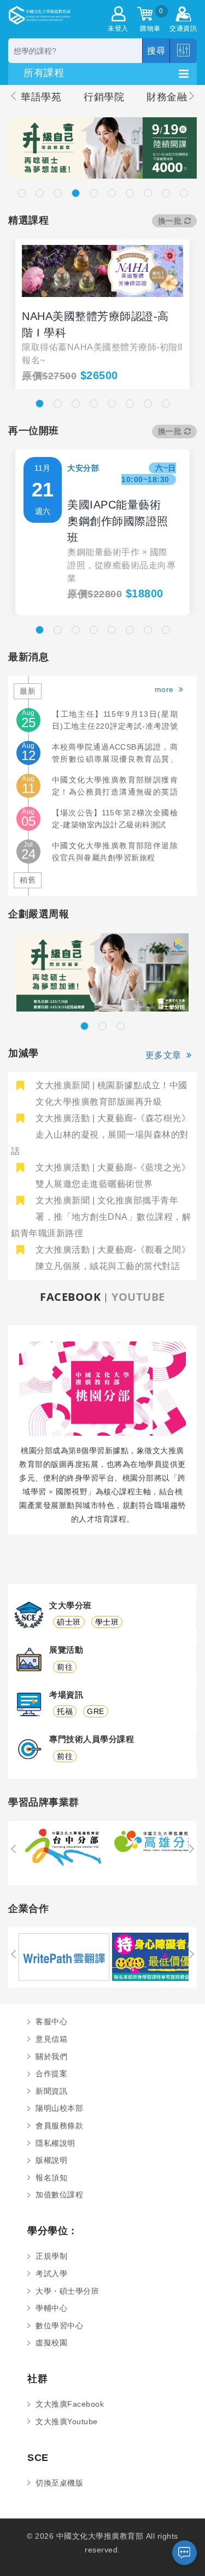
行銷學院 (104, 97)
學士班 (107, 1622)
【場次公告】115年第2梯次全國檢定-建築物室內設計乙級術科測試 (115, 819)
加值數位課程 (59, 2195)
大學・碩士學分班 (67, 2291)
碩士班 (69, 1622)
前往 (65, 1667)
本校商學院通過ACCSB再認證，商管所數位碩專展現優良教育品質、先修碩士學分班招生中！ (115, 754)
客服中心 (51, 2021)
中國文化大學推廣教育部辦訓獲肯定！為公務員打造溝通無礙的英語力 (115, 787)
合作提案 (51, 2074)
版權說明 (51, 2160)
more (167, 689)
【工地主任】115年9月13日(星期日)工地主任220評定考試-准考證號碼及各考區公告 (115, 721)
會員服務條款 (59, 2126)
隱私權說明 (55, 2143)
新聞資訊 (51, 2091)
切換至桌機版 (59, 2483)
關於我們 (51, 2057)
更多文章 (166, 1055)
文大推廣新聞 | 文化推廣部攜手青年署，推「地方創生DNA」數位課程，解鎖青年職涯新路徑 (101, 1217)
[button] (22, 193)
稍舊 (28, 880)
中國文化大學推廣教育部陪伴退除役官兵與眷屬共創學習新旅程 (115, 852)
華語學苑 (41, 97)
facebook (70, 1297)
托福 (65, 1711)
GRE (96, 1711)
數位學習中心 (59, 2326)
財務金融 (167, 97)
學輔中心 (51, 2308)
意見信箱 (51, 2039)
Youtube (138, 1297)
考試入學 (51, 2274)
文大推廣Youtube (67, 2421)
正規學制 (51, 2256)
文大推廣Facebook (70, 2404)
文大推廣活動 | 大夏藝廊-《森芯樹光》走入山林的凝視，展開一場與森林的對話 (101, 1135)
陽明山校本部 (59, 2108)
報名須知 (51, 2178)
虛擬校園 (51, 2343)
